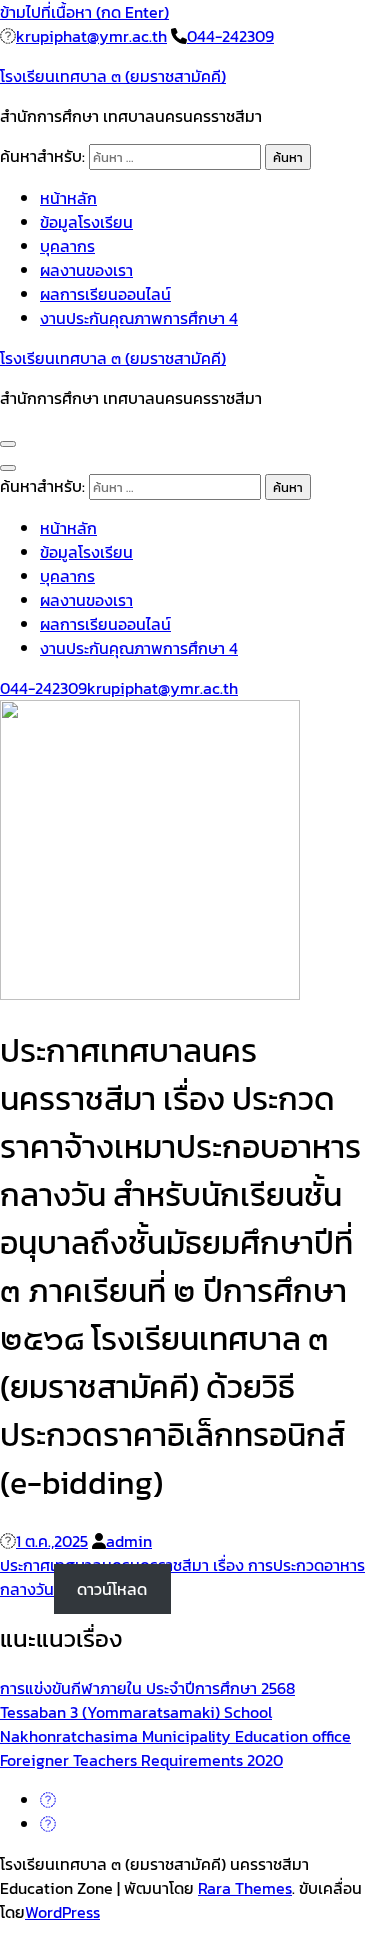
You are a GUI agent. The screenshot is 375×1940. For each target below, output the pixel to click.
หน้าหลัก (68, 198)
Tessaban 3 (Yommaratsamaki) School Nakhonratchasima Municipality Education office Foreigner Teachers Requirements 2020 (175, 1736)
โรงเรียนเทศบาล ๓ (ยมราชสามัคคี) (113, 76)
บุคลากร (67, 246)
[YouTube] (48, 1824)
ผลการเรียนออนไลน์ (105, 294)
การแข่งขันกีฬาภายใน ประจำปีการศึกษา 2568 (147, 1688)
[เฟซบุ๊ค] (48, 1800)
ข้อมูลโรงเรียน (86, 222)
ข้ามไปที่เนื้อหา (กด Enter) (84, 12)
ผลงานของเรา (86, 270)
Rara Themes (245, 1888)
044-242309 (230, 36)
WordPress (62, 1912)
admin (129, 1541)
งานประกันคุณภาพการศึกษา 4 (139, 318)
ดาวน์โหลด (112, 1589)
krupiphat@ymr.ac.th (91, 36)
